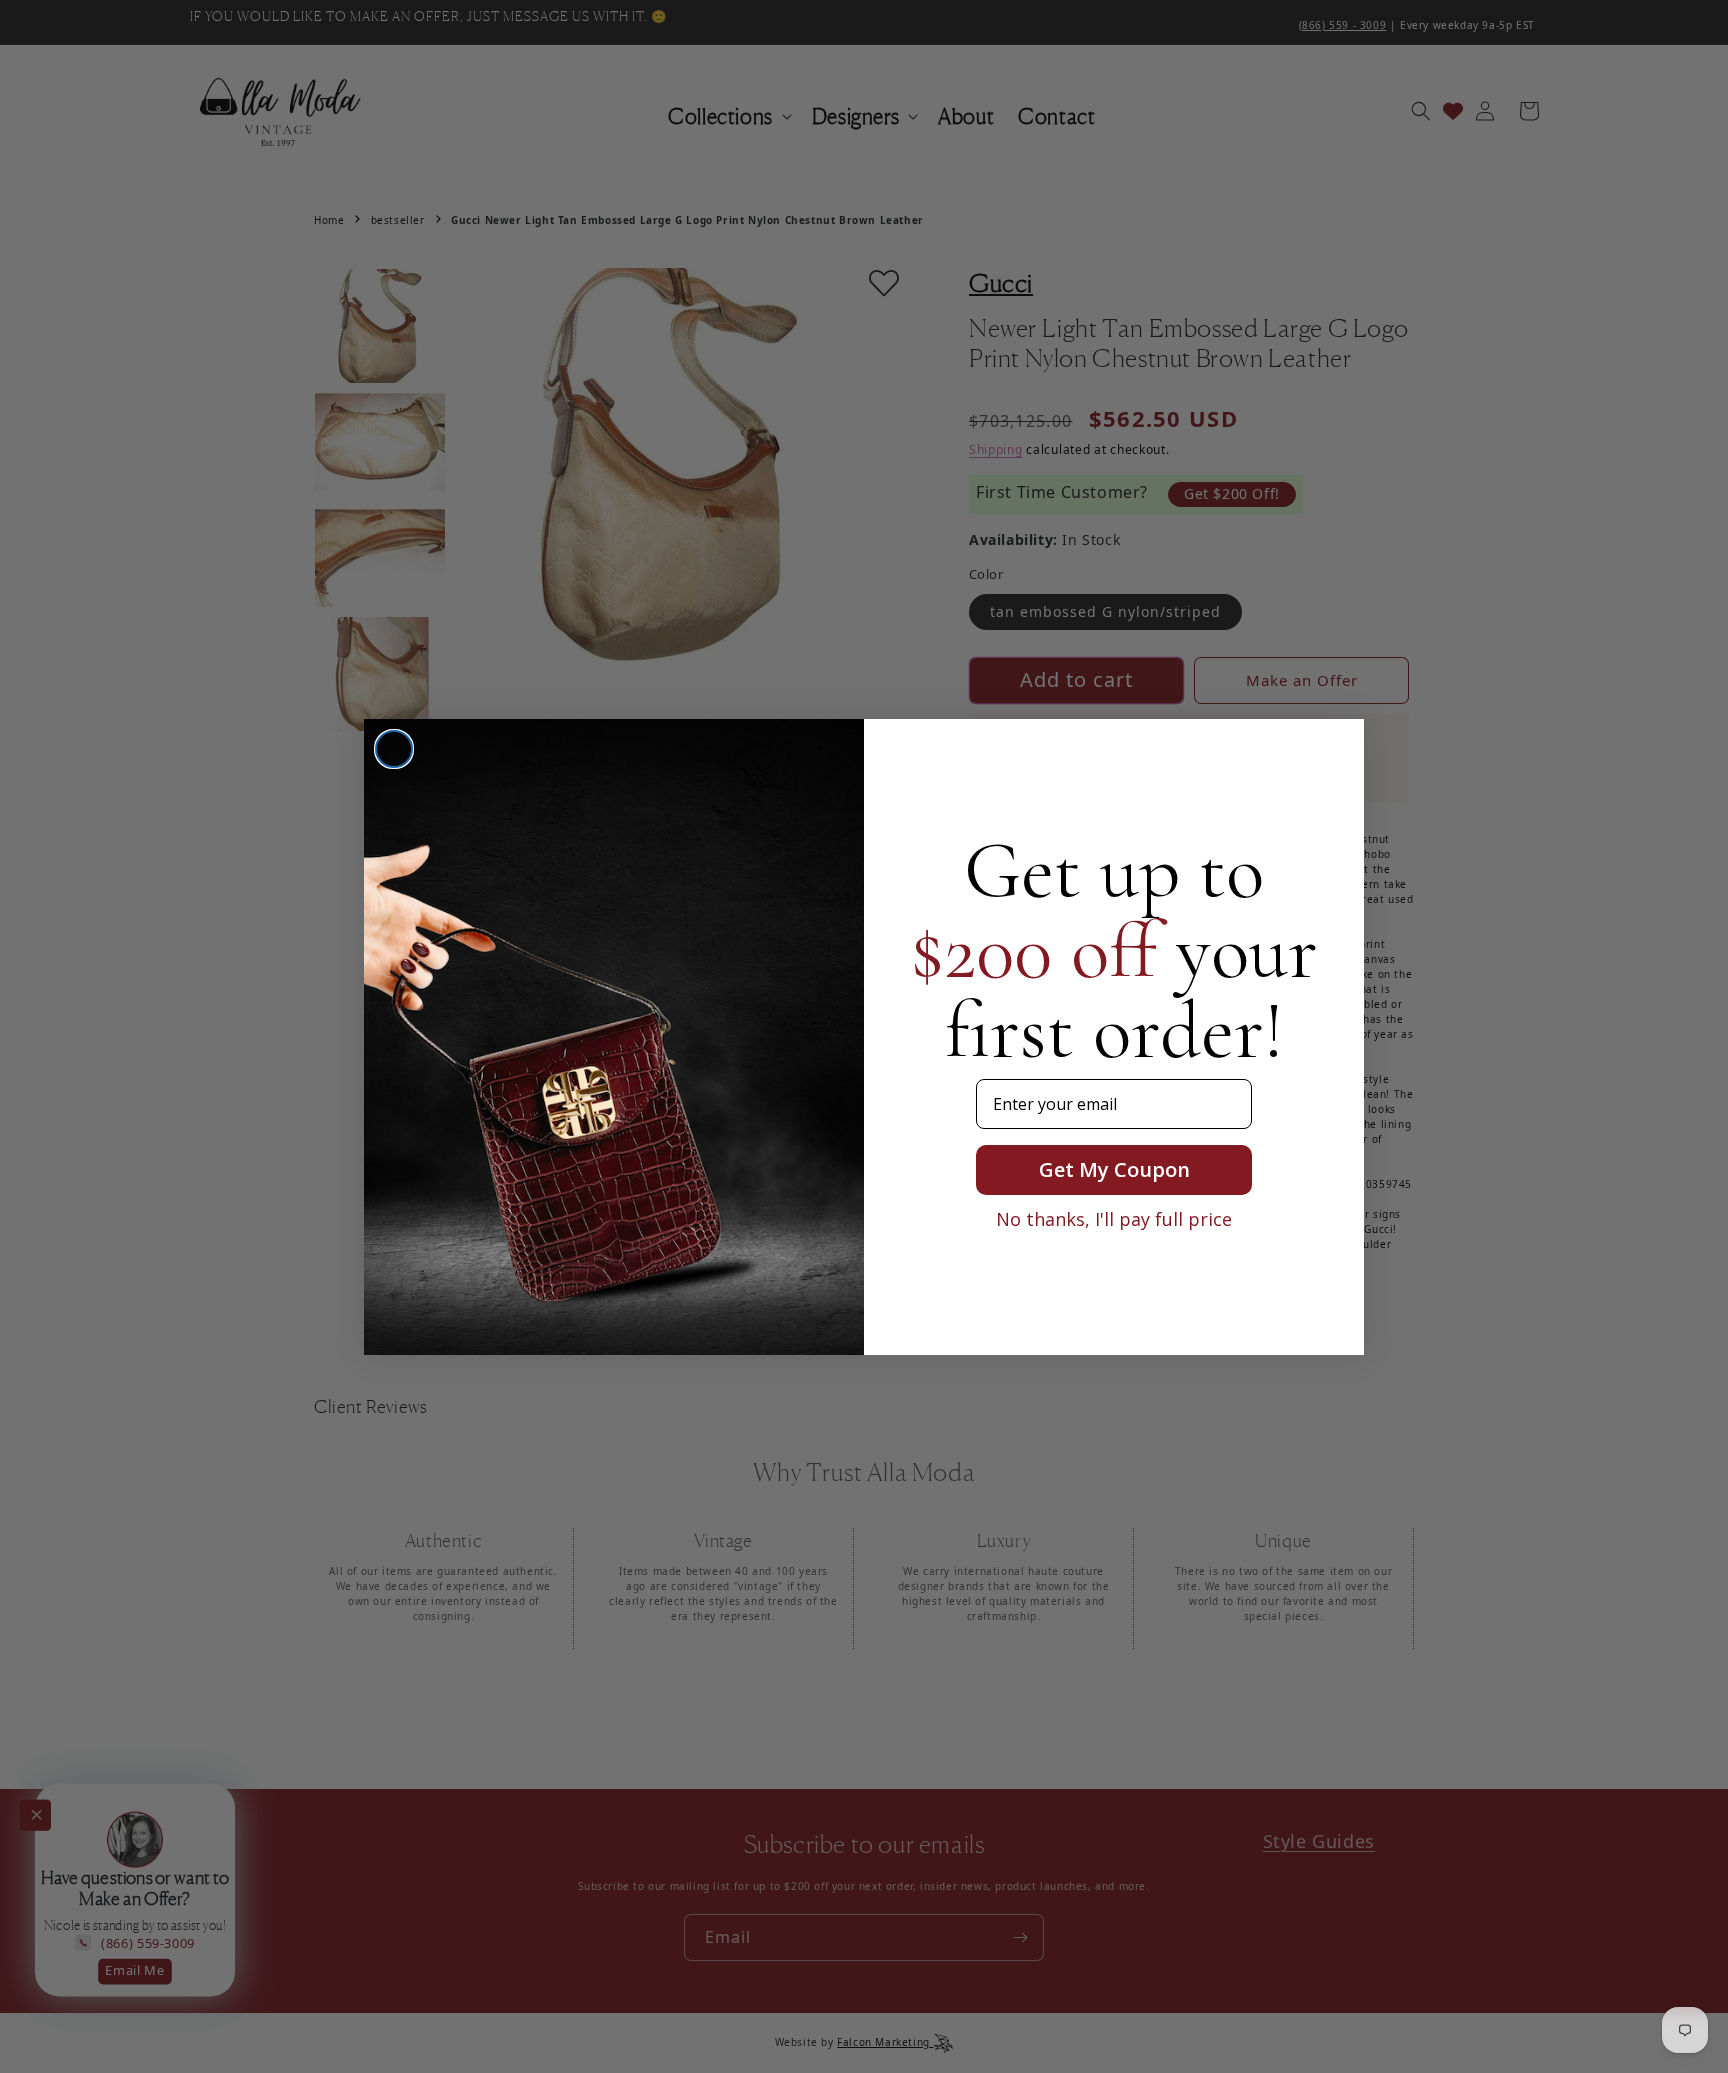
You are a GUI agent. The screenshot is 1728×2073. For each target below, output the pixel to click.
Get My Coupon (1114, 1169)
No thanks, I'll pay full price (1114, 1219)
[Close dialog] (394, 749)
